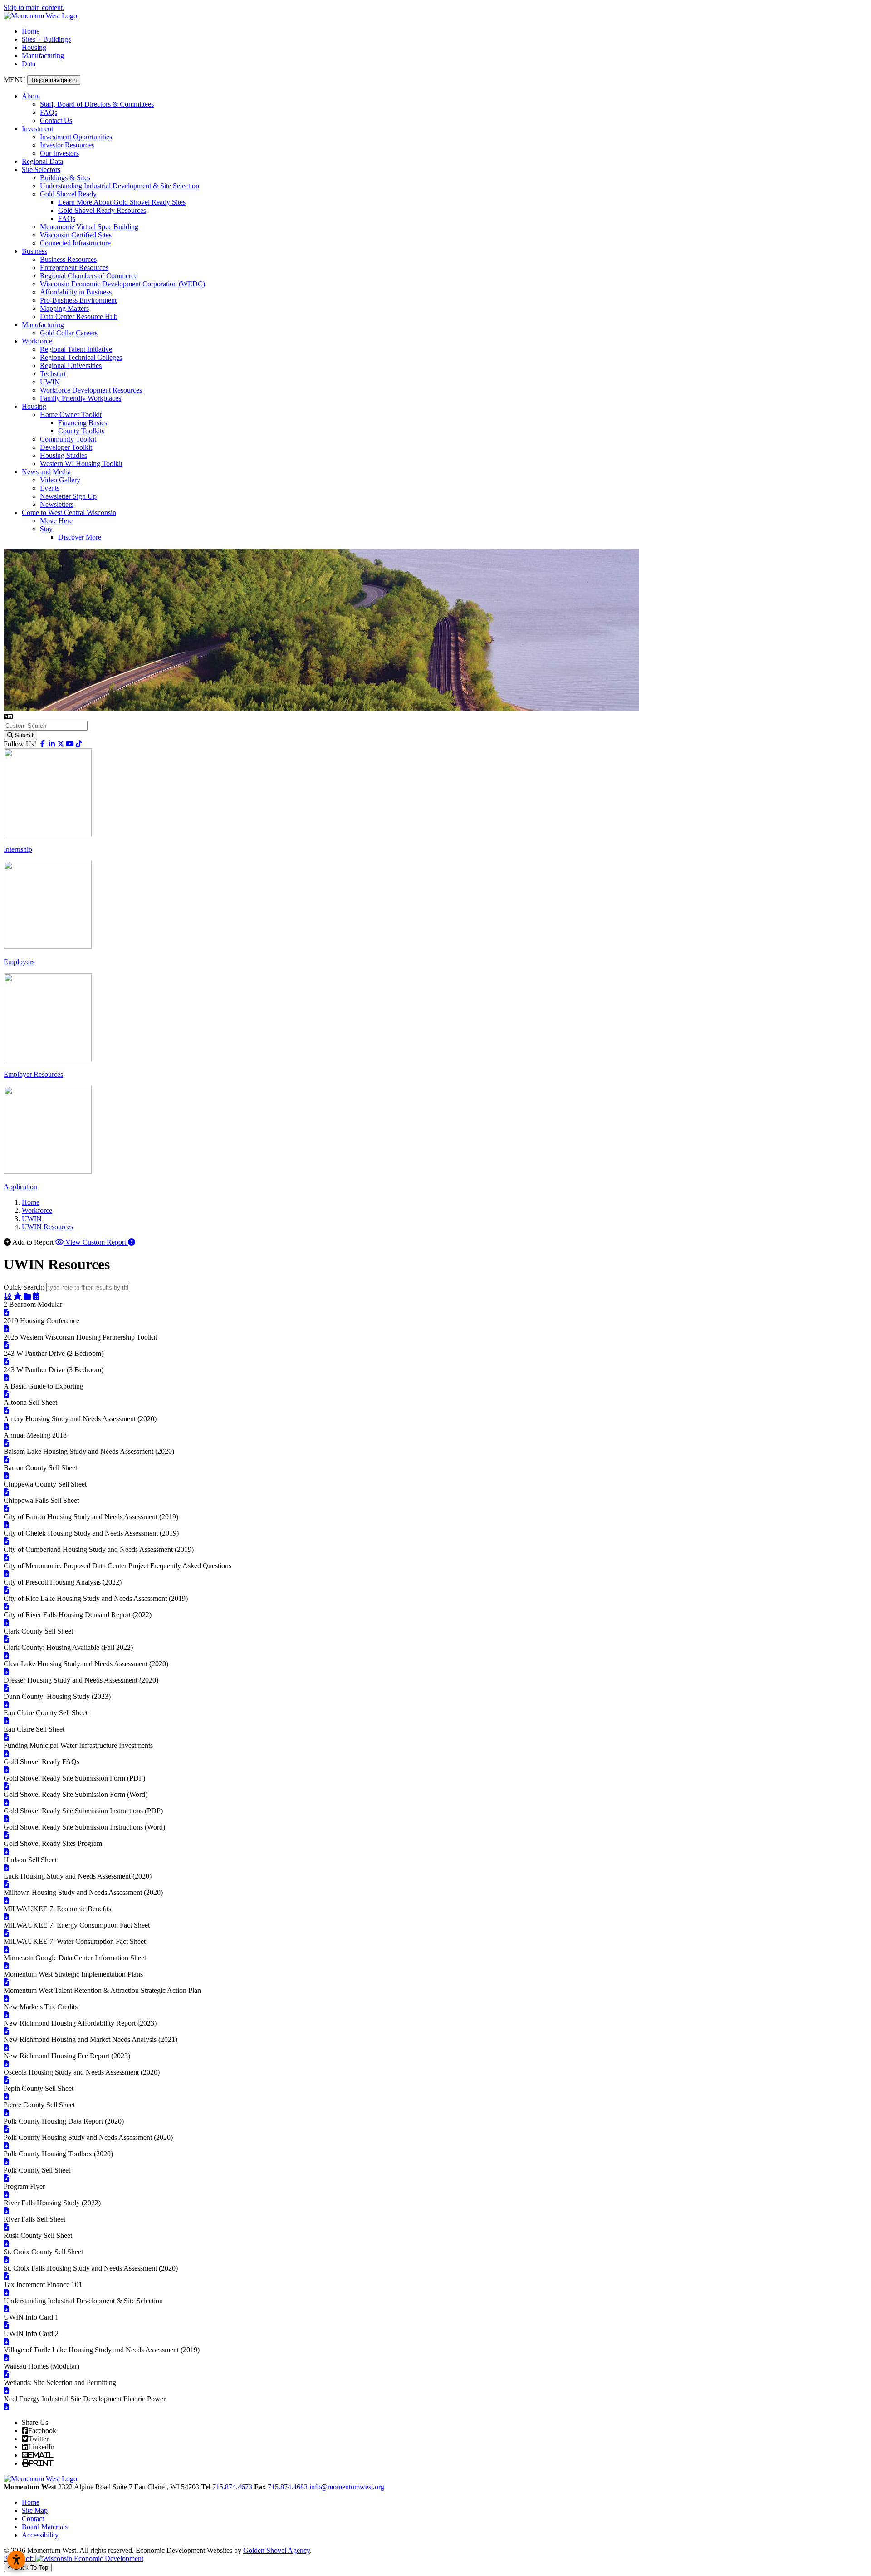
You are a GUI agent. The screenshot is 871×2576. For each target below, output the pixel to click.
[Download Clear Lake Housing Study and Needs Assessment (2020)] (6, 1672)
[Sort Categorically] (27, 1296)
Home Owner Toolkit (71, 415)
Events (50, 488)
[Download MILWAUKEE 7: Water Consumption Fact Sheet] (6, 1950)
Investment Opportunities (76, 137)
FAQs (49, 112)
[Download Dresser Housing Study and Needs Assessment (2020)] (6, 1688)
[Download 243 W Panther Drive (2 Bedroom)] (6, 1362)
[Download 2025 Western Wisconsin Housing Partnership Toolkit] (6, 1345)
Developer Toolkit (66, 447)
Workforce (37, 341)
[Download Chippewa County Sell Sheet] (6, 1492)
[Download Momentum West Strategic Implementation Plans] (6, 1982)
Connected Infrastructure (75, 243)
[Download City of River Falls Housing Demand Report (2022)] (6, 1623)
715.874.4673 (232, 2487)
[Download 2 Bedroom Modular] (6, 1313)
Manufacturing (43, 56)
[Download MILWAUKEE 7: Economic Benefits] (6, 1917)
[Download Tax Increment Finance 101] (6, 2293)
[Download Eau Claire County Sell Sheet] (6, 1721)
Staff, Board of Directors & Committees (97, 104)
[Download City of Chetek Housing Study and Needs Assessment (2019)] (6, 1541)
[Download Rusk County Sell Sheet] (6, 2244)
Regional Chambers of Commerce (89, 276)
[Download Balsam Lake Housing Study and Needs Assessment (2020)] (6, 1460)
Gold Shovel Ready (68, 194)
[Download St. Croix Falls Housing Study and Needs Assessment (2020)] (6, 2276)
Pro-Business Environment (78, 300)
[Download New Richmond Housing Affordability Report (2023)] (6, 2031)
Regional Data (42, 161)
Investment (37, 129)
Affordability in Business (76, 292)
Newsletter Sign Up (68, 496)
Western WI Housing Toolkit (81, 464)
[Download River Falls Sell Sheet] (6, 2227)
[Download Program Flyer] (6, 2195)
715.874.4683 (288, 2487)
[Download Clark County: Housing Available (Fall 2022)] (6, 1656)
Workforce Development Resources (91, 390)
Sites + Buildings (46, 39)
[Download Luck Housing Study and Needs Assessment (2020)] (6, 1884)
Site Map (35, 2510)
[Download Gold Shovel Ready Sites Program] (6, 1852)
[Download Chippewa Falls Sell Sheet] (6, 1509)
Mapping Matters (64, 308)
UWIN (50, 382)
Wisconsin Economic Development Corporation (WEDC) (122, 284)
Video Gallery (60, 480)
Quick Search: (24, 1287)
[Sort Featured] (18, 1296)
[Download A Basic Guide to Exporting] (6, 1394)
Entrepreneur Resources (74, 267)
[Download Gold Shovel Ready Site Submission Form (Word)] (6, 1803)
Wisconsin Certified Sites (76, 235)
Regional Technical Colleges (81, 357)
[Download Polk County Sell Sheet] (6, 2178)
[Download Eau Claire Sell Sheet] (6, 1737)
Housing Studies (64, 455)
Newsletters (57, 504)
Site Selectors (41, 169)
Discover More (80, 537)
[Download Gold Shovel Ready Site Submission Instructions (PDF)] (6, 1819)
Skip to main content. (34, 7)
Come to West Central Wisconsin (69, 513)
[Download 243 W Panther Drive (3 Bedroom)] (6, 1378)
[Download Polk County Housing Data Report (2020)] (6, 2129)
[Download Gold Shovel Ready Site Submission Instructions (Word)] (6, 1835)
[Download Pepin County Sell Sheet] (6, 2097)
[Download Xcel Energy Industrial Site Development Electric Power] (6, 2407)
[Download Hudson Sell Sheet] (6, 1868)
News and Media (46, 472)
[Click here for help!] (132, 1242)
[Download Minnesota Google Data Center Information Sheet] (6, 1966)
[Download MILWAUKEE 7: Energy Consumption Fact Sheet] (6, 1933)
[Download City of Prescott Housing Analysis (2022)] (6, 1590)
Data (29, 64)
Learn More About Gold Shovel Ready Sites (122, 202)
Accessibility (40, 2535)
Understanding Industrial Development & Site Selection (120, 186)
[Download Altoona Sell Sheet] (6, 1411)
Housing (34, 47)
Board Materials (45, 2527)
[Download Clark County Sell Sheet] (6, 1639)
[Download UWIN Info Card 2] (6, 2342)
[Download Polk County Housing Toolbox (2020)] (6, 2162)
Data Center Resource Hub (79, 316)
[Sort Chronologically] (36, 1296)
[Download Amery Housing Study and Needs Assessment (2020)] (6, 1427)
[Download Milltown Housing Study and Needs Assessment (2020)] (6, 1901)
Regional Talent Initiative (76, 349)
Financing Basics (83, 423)
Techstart (53, 374)
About (31, 96)
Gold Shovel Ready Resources (102, 210)
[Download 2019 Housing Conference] (6, 1329)
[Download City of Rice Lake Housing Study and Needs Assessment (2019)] (6, 1607)
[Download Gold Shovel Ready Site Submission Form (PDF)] (6, 1786)
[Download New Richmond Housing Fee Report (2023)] (6, 2064)
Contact (33, 2519)
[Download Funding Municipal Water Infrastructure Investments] (6, 1754)
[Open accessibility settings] (16, 2560)
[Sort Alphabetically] (8, 1296)
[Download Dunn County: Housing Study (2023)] (6, 1705)
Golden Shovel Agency (276, 2550)
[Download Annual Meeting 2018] (6, 1443)
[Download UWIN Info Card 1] (6, 2325)
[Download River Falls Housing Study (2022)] (6, 2211)
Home (31, 31)
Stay (46, 529)
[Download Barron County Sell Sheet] (6, 1476)
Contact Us (56, 120)
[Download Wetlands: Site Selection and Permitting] (6, 2391)
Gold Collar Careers (69, 333)
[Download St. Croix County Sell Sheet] (6, 2260)
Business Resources (68, 259)
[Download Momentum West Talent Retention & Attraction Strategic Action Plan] (6, 1999)
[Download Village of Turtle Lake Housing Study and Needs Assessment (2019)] (6, 2358)
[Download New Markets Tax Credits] (6, 2015)
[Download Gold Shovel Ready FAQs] (6, 1770)
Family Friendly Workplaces (81, 398)
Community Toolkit (68, 439)
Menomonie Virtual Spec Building (89, 227)
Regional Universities (71, 366)
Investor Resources (67, 145)
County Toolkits (81, 431)
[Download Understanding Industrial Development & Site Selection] (6, 2309)
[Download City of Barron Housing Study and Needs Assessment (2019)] (6, 1525)
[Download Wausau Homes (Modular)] (6, 2374)
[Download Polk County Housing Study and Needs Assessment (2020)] (6, 2146)
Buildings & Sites (65, 178)
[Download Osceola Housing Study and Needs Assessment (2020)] (6, 2080)
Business (34, 251)
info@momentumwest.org (347, 2487)
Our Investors (59, 153)
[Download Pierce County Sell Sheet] (6, 2113)
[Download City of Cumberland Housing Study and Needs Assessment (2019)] (6, 1558)
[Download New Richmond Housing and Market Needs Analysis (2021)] (6, 2048)
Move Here (56, 521)
